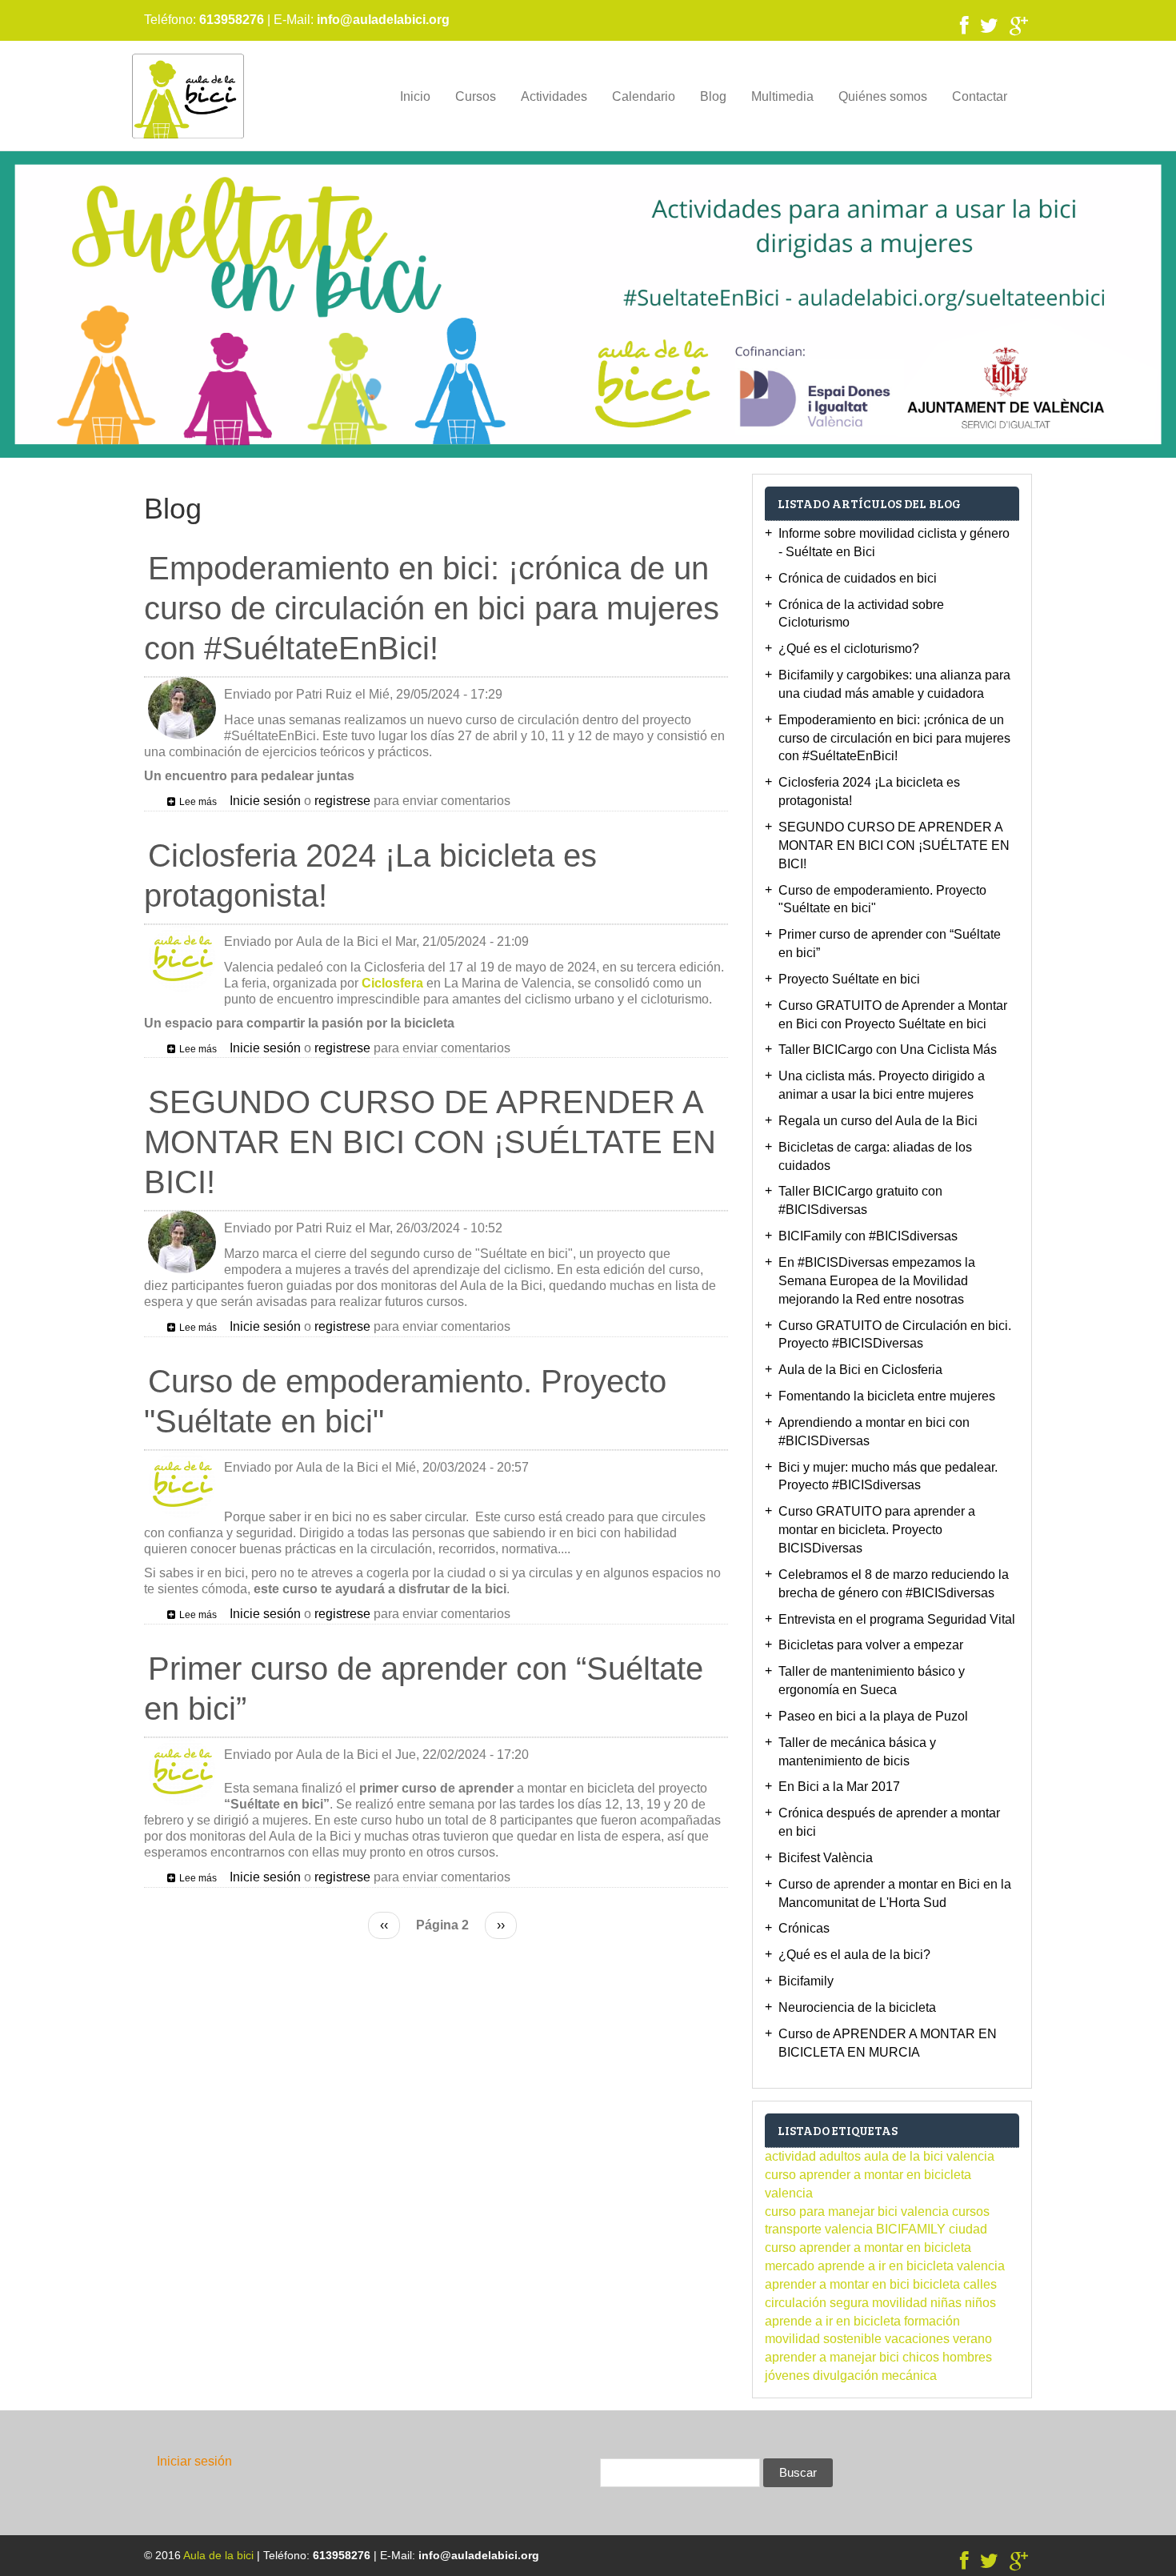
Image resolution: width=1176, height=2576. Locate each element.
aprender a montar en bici (837, 2284)
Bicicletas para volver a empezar (871, 1645)
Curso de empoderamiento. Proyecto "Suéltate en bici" (882, 899)
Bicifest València (826, 1858)
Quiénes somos (883, 96)
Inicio (415, 96)
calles (980, 2284)
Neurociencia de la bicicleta (857, 2007)
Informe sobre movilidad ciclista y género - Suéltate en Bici (894, 543)
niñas (946, 2303)
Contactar (980, 96)
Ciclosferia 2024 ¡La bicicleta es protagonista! (869, 791)
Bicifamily (806, 1981)
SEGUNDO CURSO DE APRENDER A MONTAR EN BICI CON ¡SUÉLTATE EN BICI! (894, 845)
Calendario (644, 96)
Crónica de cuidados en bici (858, 578)
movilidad (900, 2303)
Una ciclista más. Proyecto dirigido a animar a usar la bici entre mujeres (882, 1085)
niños (980, 2303)
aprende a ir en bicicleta (833, 2321)
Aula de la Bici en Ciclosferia (860, 1370)
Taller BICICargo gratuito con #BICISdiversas (860, 1200)
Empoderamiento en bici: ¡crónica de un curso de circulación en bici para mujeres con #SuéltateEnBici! (894, 738)
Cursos (476, 96)
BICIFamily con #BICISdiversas (868, 1236)
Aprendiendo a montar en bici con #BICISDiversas (874, 1432)
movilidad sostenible (823, 2339)
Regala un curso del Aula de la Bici (878, 1121)
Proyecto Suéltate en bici (849, 979)
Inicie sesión (265, 801)
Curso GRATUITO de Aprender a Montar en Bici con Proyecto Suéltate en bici (893, 1015)
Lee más (198, 802)
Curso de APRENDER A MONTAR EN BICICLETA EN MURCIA (888, 2043)
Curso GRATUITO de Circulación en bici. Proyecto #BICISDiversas (895, 1335)
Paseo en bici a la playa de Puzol (873, 1716)
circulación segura (817, 2303)
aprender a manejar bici (832, 2357)
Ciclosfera (392, 983)
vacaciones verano (938, 2339)
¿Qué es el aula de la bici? (854, 1955)
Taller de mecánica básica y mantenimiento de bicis (857, 1752)
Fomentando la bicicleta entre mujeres (887, 1396)
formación (932, 2321)
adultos (840, 2156)
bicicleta (936, 2284)
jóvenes (787, 2376)
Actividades (554, 96)
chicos (921, 2357)
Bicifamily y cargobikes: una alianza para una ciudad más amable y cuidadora (894, 684)
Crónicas (804, 1928)
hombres (967, 2357)
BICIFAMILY (911, 2229)
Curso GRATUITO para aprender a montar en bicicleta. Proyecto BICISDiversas (877, 1530)
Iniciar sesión (194, 2461)
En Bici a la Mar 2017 (839, 1787)
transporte (793, 2229)
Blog (713, 96)
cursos (971, 2211)
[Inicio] (188, 96)
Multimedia (782, 96)
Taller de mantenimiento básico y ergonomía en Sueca (872, 1681)
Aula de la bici (218, 2555)
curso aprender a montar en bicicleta (868, 2247)
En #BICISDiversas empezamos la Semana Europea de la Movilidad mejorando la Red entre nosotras (877, 1281)
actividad (790, 2156)
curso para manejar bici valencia (857, 2211)
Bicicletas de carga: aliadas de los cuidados (875, 1156)
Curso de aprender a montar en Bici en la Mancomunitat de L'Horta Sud (895, 1893)
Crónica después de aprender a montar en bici (889, 1822)
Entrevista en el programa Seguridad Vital (897, 1619)
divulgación (846, 2376)
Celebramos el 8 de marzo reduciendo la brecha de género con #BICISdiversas (894, 1584)
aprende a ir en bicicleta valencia (911, 2266)
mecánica (909, 2376)
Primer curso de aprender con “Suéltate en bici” (890, 943)
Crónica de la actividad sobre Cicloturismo (861, 614)
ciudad (968, 2229)
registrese (342, 801)
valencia (849, 2229)
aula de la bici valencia (929, 2156)
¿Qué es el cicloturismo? (849, 649)
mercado (790, 2266)
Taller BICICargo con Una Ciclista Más (888, 1050)
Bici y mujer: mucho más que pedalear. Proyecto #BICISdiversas (888, 1476)
